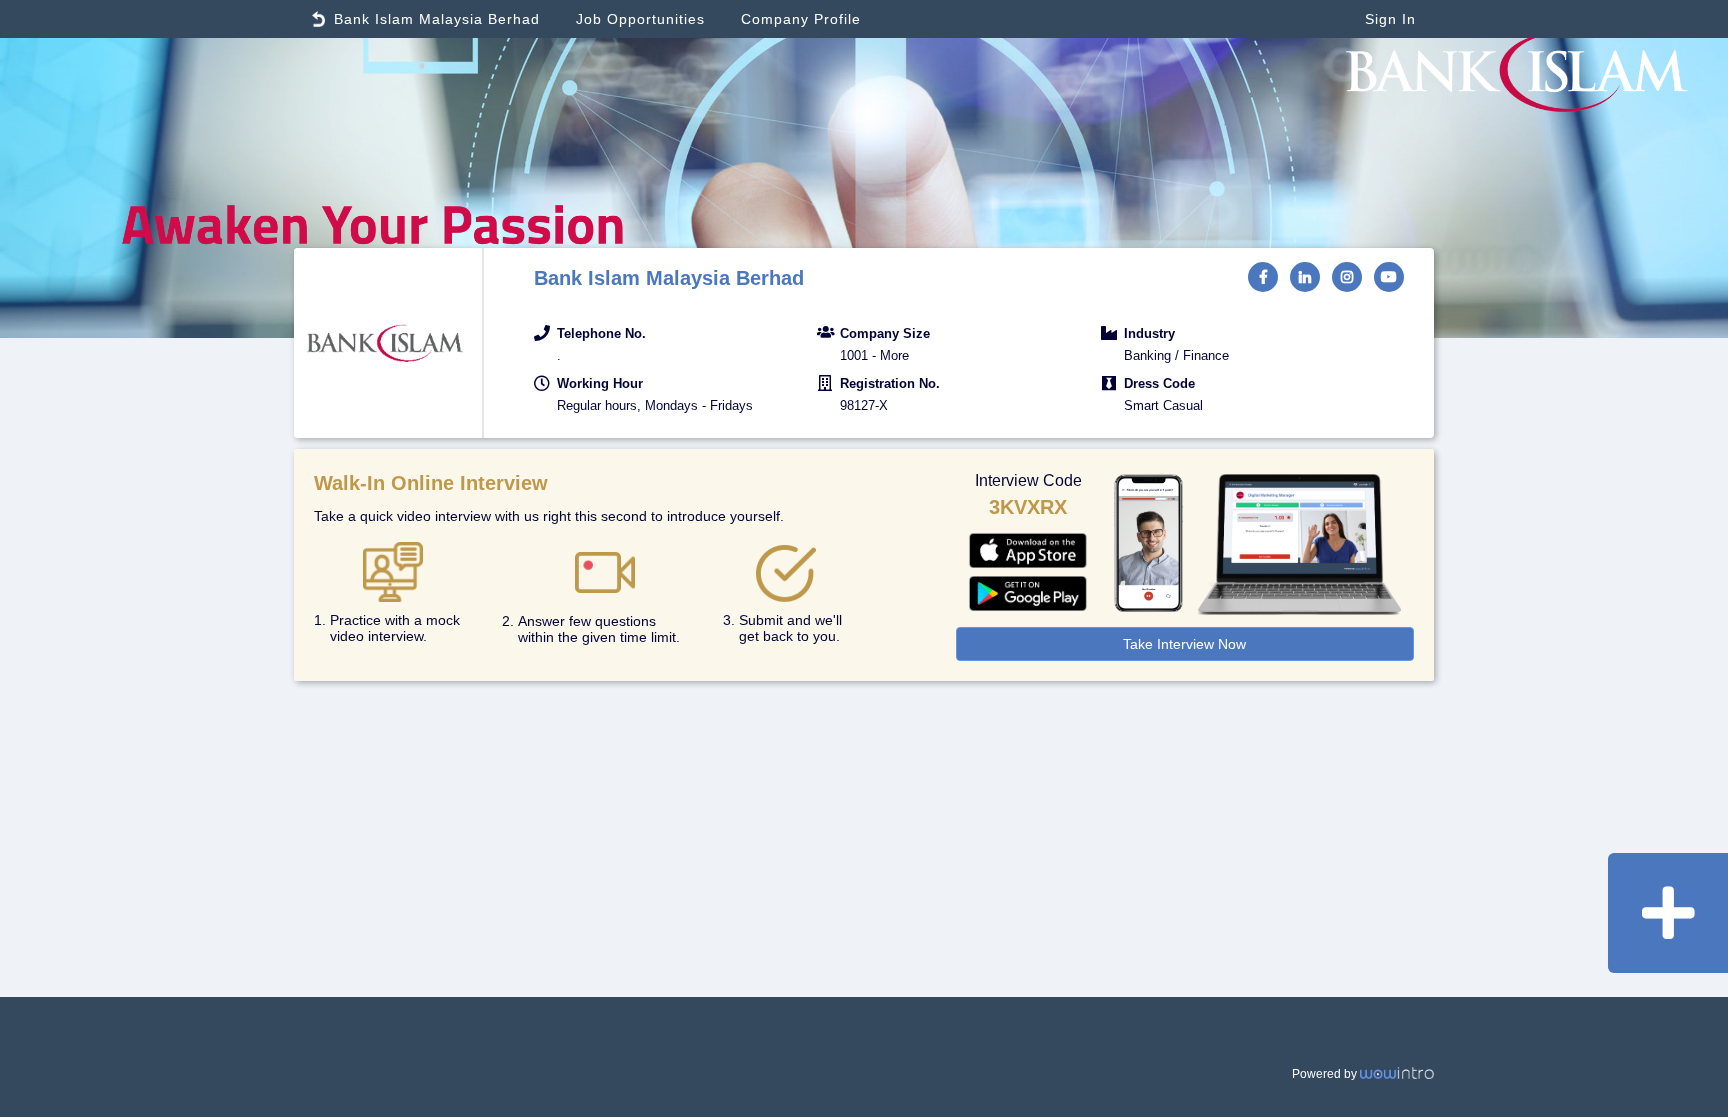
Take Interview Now (1184, 644)
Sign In (1390, 19)
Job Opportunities (640, 19)
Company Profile (801, 19)
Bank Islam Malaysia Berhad (437, 19)
